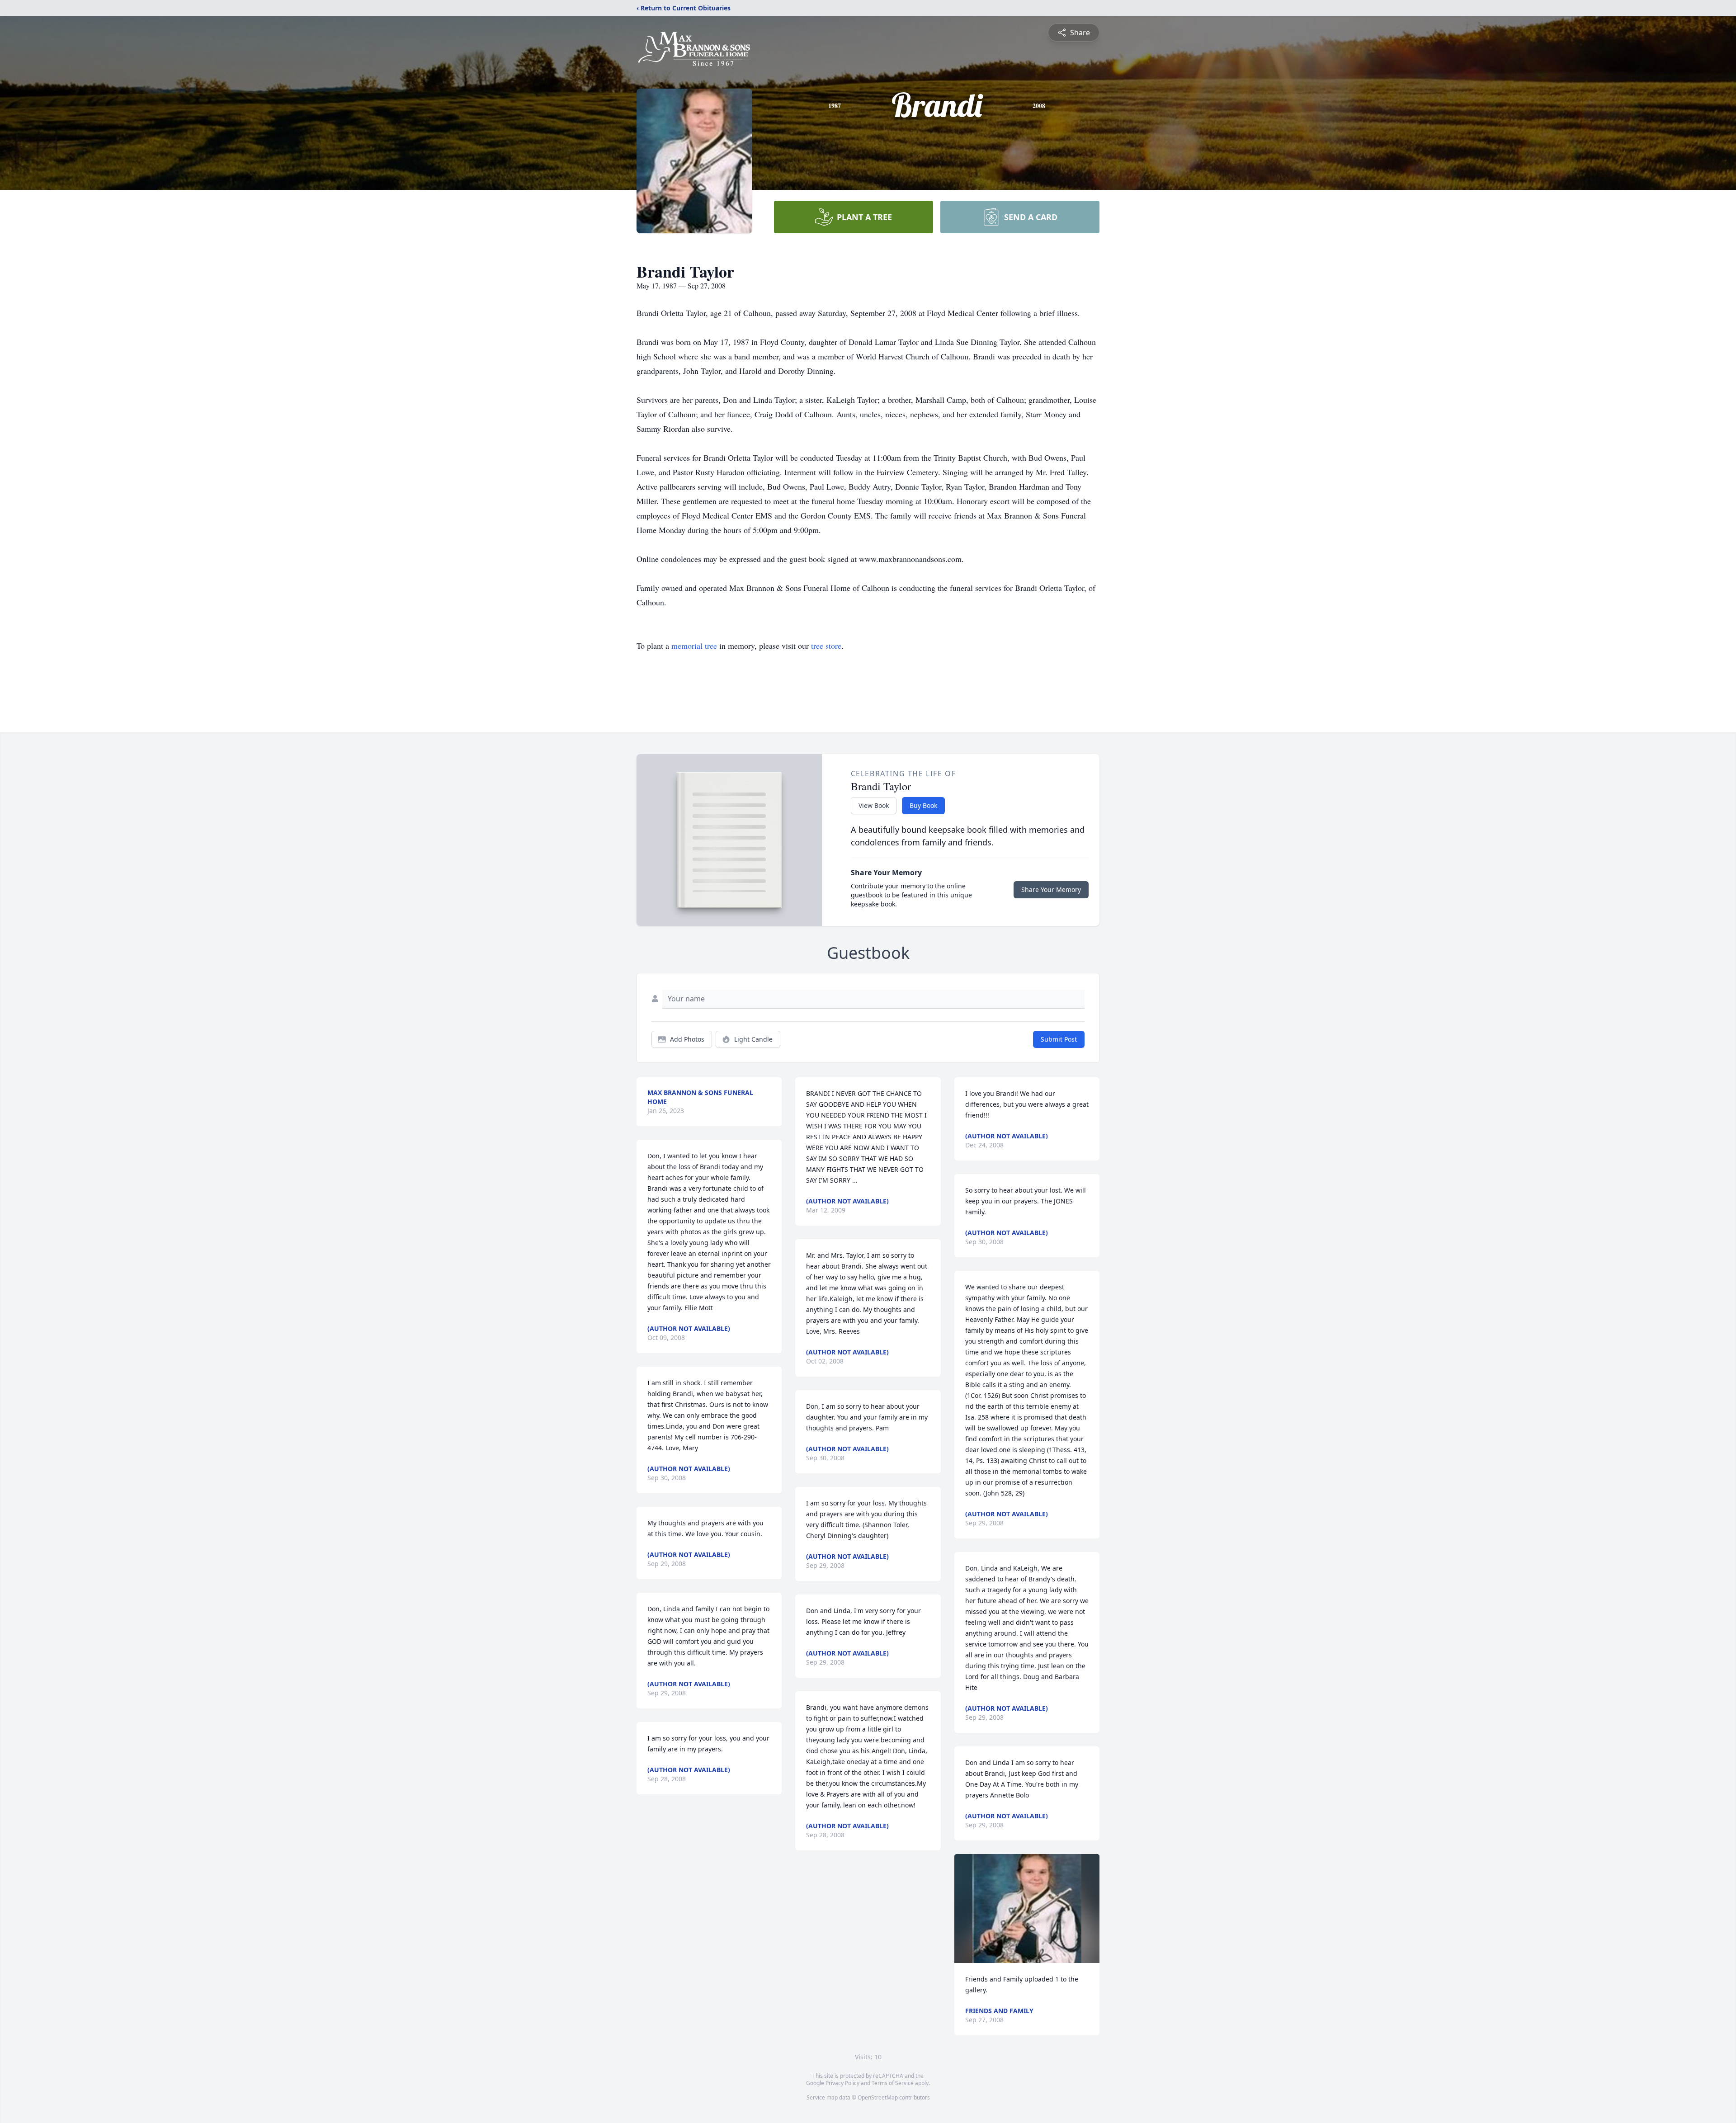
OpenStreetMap (878, 2097)
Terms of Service (893, 2083)
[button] (1027, 1908)
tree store (826, 646)
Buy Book (923, 805)
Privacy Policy (842, 2083)
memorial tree (694, 646)
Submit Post (1059, 1039)
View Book (874, 805)
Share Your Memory (1051, 889)
